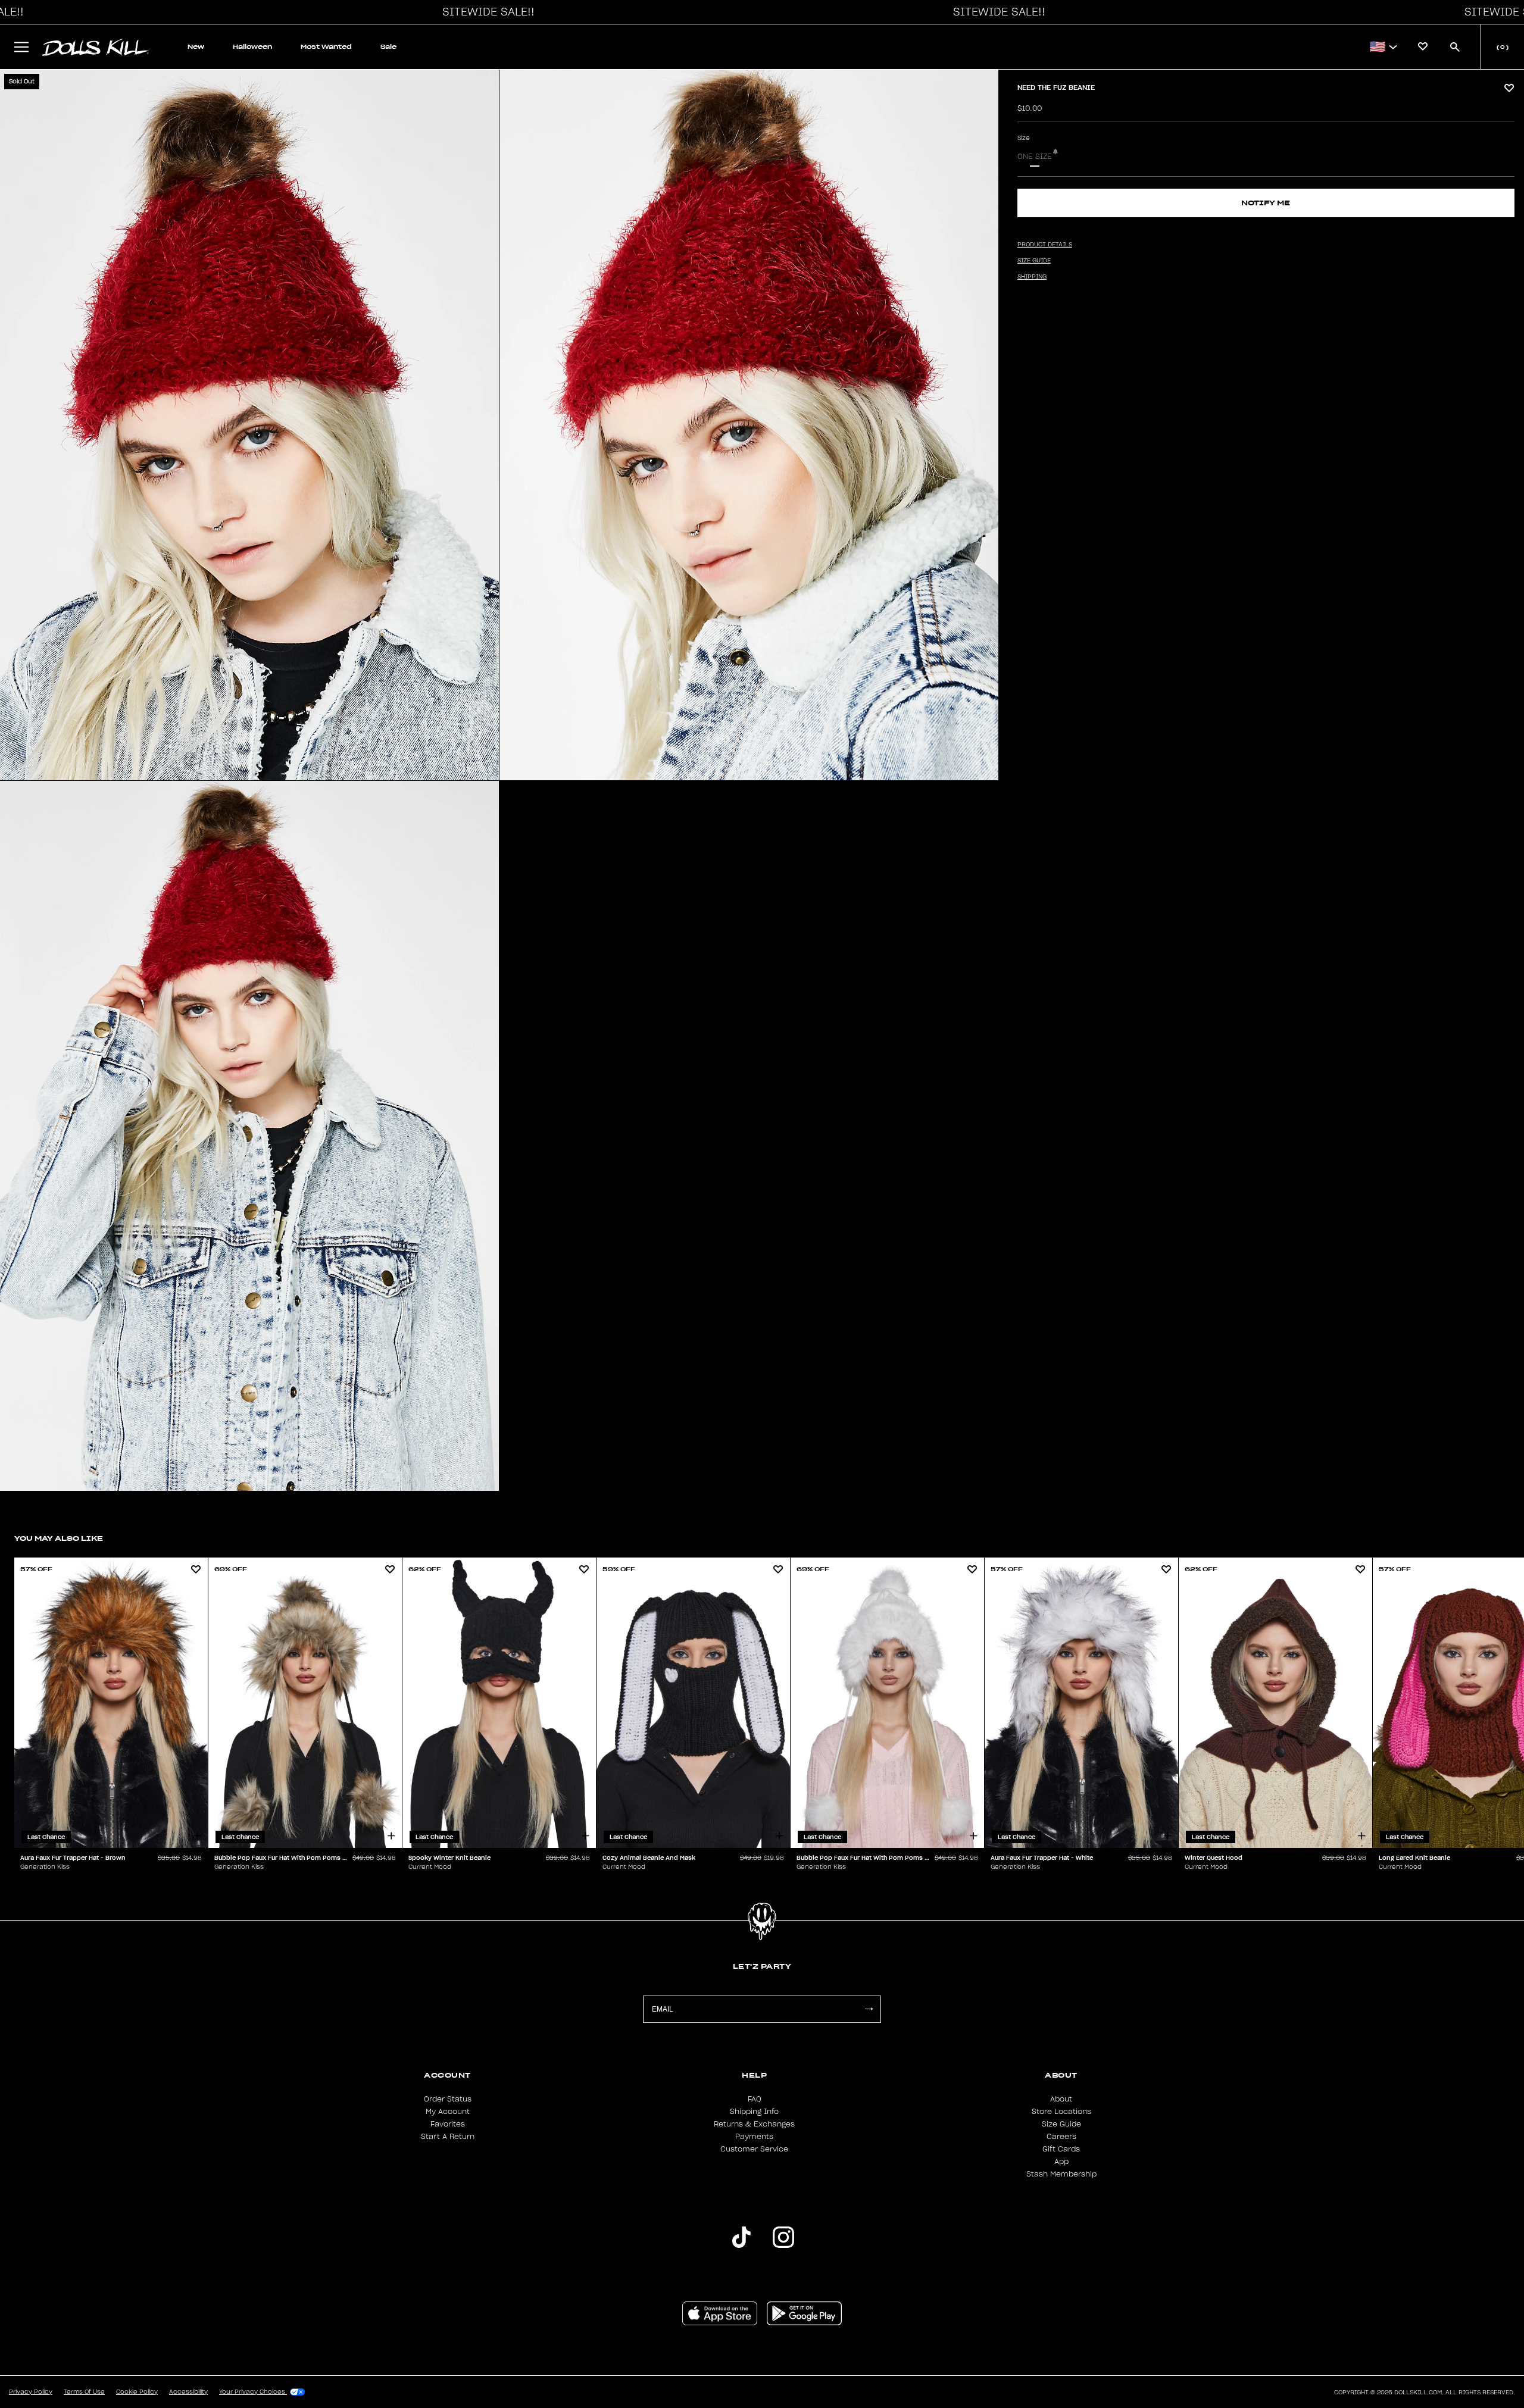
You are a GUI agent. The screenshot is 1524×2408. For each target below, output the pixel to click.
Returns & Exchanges (754, 2124)
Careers (1061, 2137)
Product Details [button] (1045, 245)
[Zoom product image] (249, 425)
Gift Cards (1061, 2149)
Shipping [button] (1032, 277)
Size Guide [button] (1034, 261)
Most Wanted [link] (326, 47)
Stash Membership (1061, 2174)
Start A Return (448, 2137)
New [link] (196, 47)
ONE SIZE (1035, 157)
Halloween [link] (252, 47)
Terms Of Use (84, 2392)
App (1061, 2162)
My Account (448, 2112)
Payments (754, 2137)
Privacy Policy (31, 2392)
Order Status (448, 2099)
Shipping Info (754, 2112)
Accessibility (188, 2392)
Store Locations (1061, 2112)
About (1061, 2099)
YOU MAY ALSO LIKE (59, 1538)
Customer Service (754, 2149)
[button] (485, 12)
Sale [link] (388, 47)
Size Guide (1061, 2124)
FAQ (755, 2099)
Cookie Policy (137, 2392)
